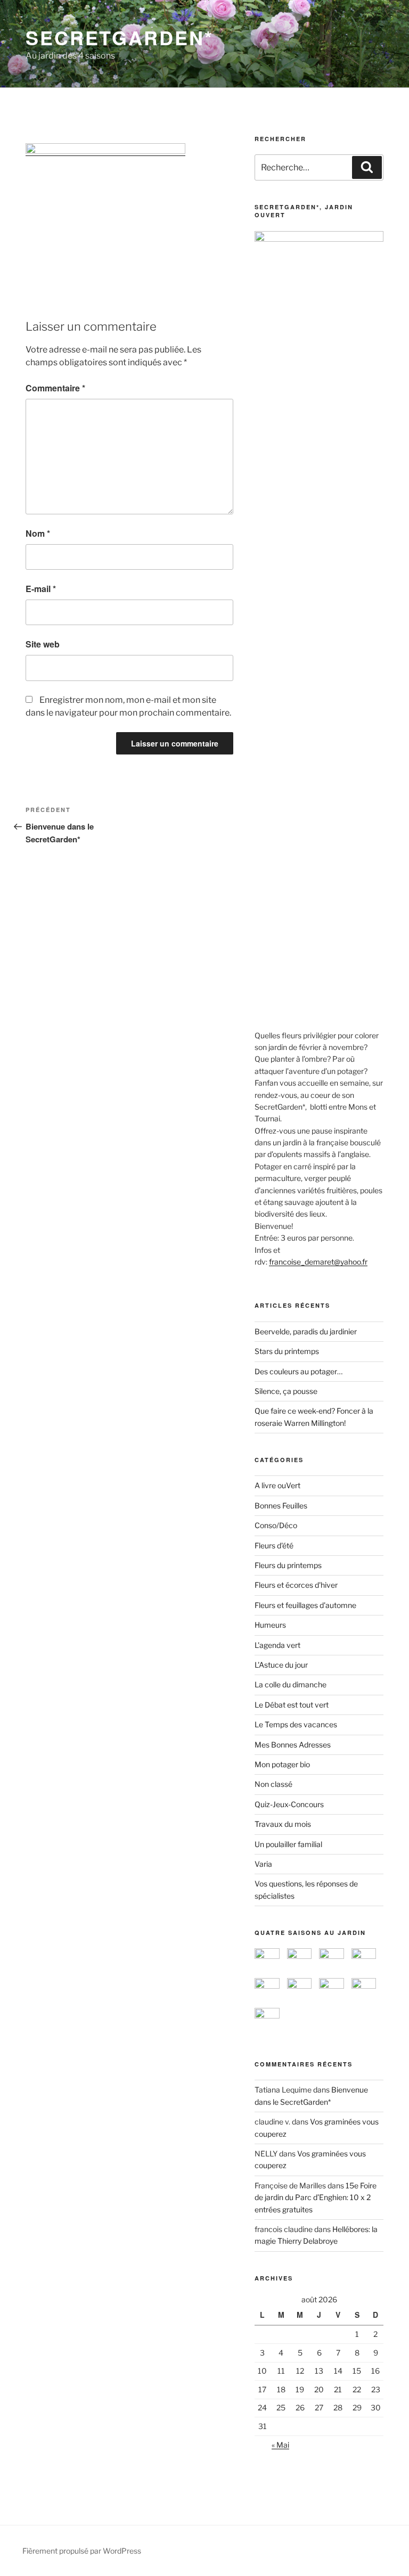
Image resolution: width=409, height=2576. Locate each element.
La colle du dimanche (291, 1684)
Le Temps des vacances (296, 1724)
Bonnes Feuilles (281, 1506)
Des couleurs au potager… (298, 1371)
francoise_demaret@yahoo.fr (318, 1262)
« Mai (280, 2445)
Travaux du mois (283, 1824)
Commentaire (55, 388)
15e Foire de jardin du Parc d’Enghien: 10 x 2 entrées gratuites (316, 2197)
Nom (38, 533)
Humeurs (270, 1625)
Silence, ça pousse (286, 1391)
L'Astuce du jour (281, 1665)
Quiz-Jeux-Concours (289, 1804)
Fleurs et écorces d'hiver (296, 1585)
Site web (43, 644)
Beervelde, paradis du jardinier (306, 1331)
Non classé (273, 1784)
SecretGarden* (119, 37)
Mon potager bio (282, 1764)
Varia (263, 1864)
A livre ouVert (277, 1485)
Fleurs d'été (274, 1545)
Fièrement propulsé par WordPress (82, 2551)
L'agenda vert (277, 1645)
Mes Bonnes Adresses (293, 1745)
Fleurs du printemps (288, 1565)
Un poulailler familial (288, 1844)
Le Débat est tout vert (292, 1705)
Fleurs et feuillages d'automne (305, 1605)
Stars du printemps (287, 1351)
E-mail (41, 589)
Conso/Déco (276, 1525)
